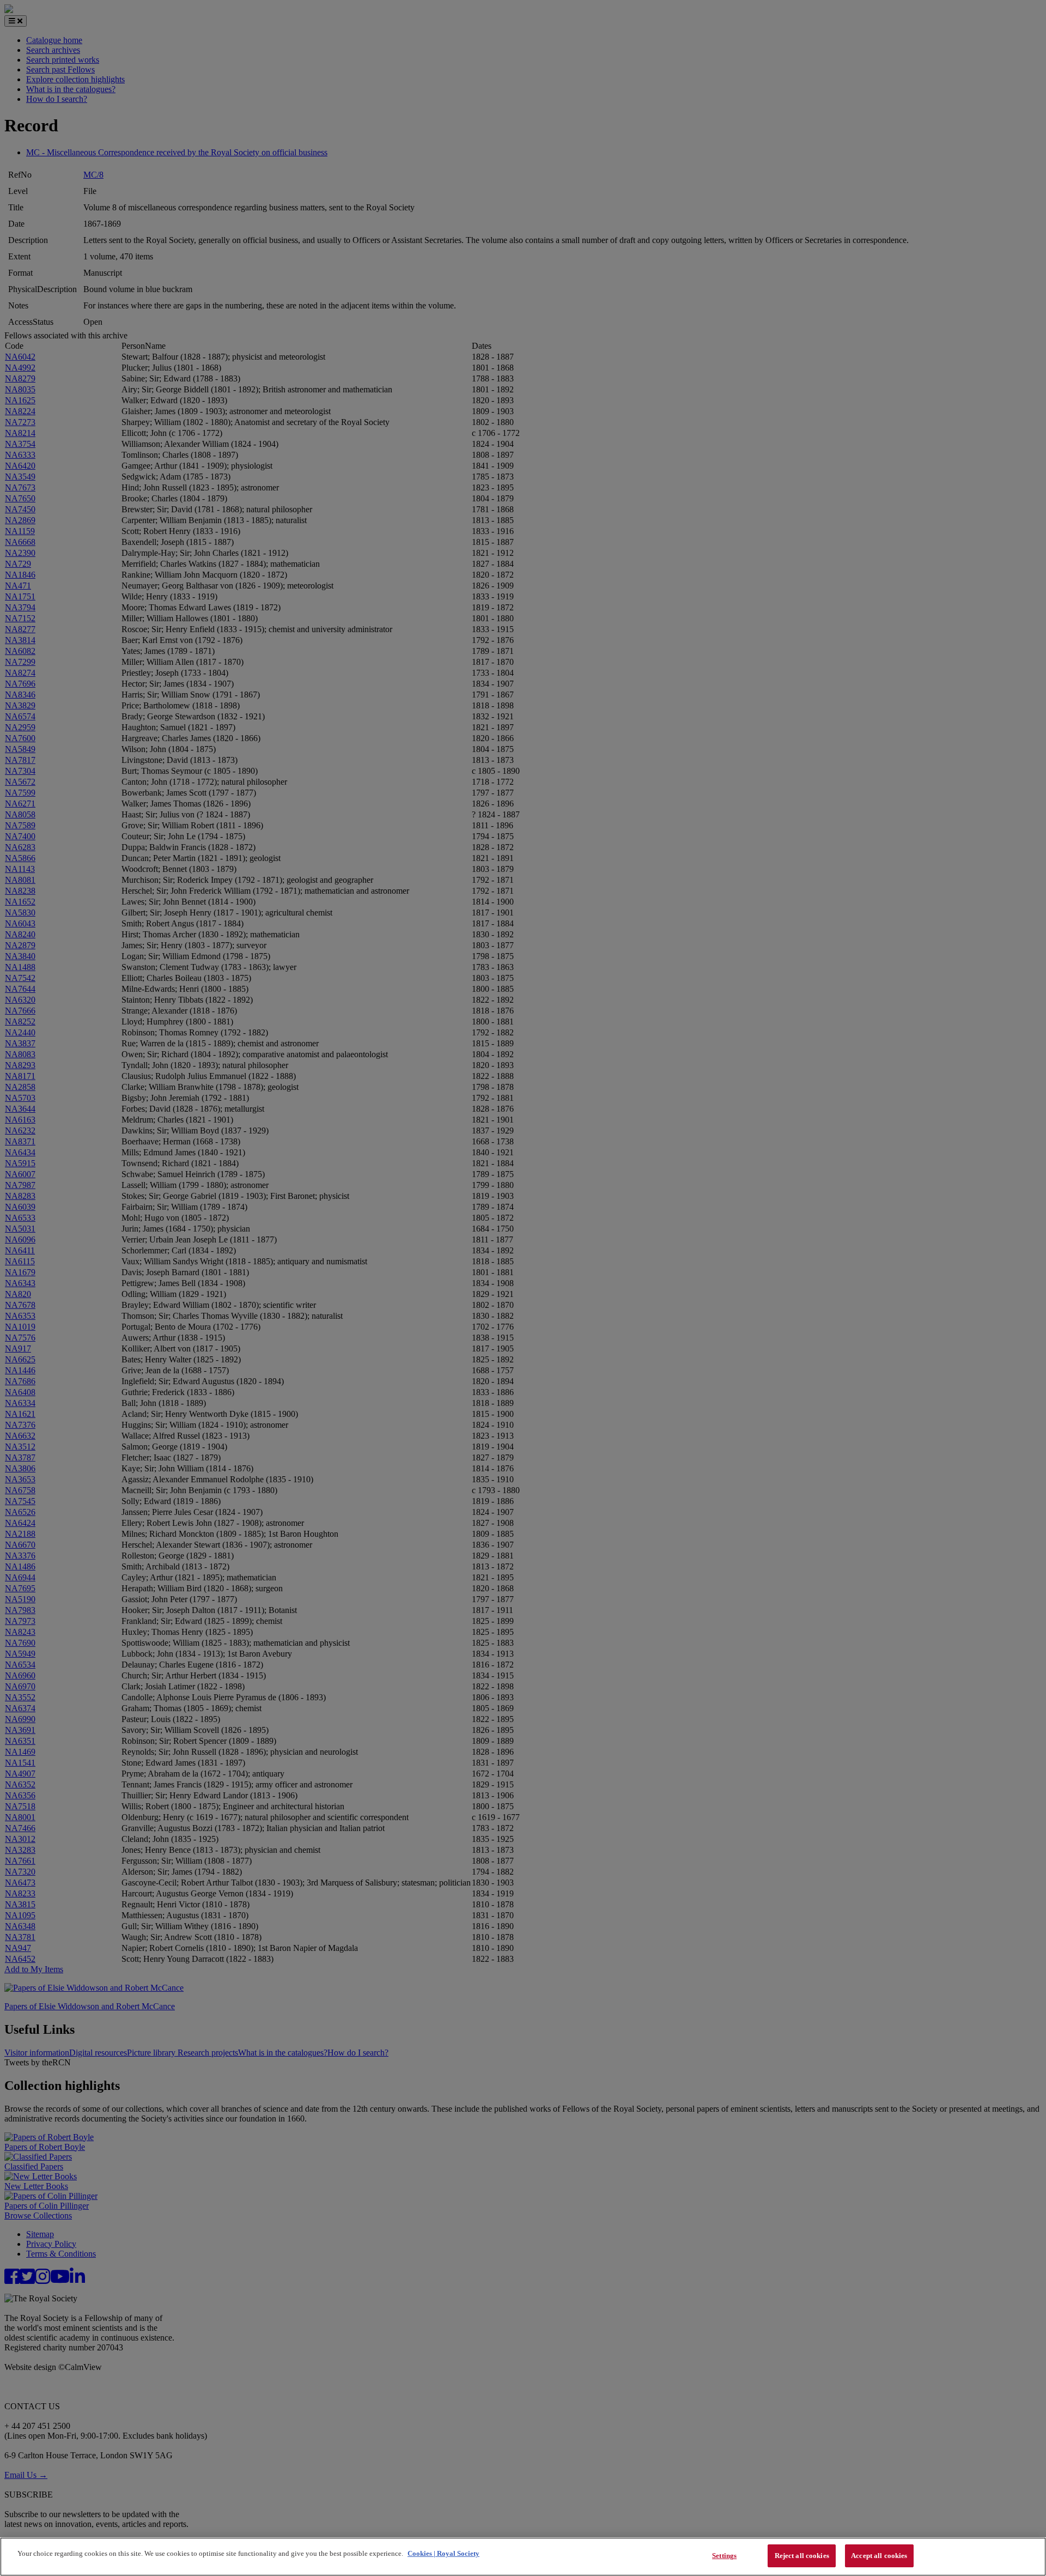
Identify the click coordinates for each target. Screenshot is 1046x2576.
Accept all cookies (879, 2556)
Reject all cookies (802, 2556)
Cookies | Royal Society (443, 2553)
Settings (724, 2556)
